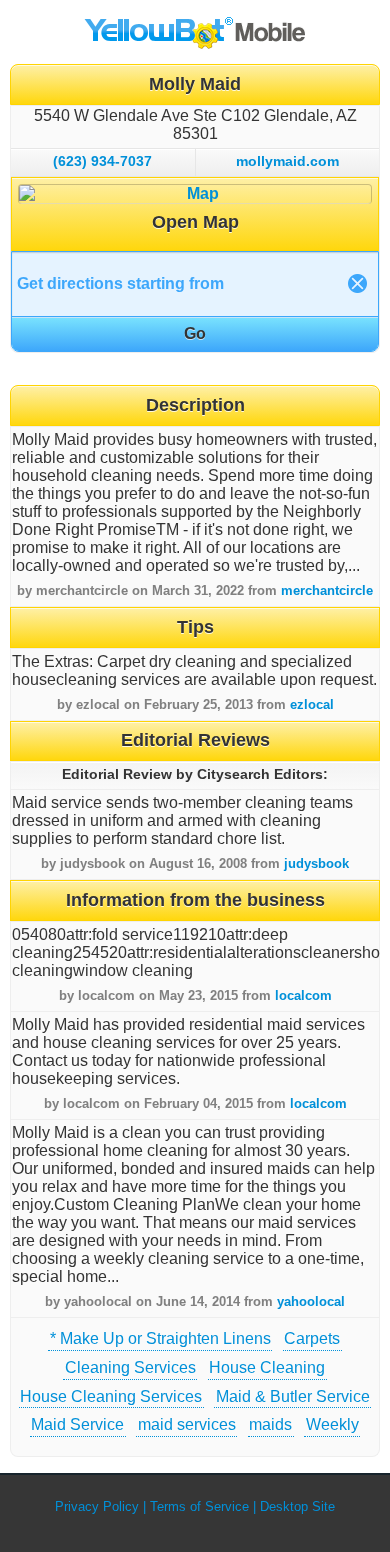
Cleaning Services (130, 1367)
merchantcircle (327, 590)
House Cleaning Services (111, 1396)
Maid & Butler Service (293, 1396)
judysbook (316, 863)
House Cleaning (267, 1367)
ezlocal (312, 704)
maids (270, 1424)
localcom (303, 995)
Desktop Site (297, 1506)
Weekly (332, 1424)
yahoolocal (311, 1301)
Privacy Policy (97, 1506)
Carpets (312, 1338)
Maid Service (77, 1424)
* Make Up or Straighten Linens (160, 1338)
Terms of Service (199, 1506)
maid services (187, 1424)
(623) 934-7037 (102, 161)
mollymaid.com (287, 161)
